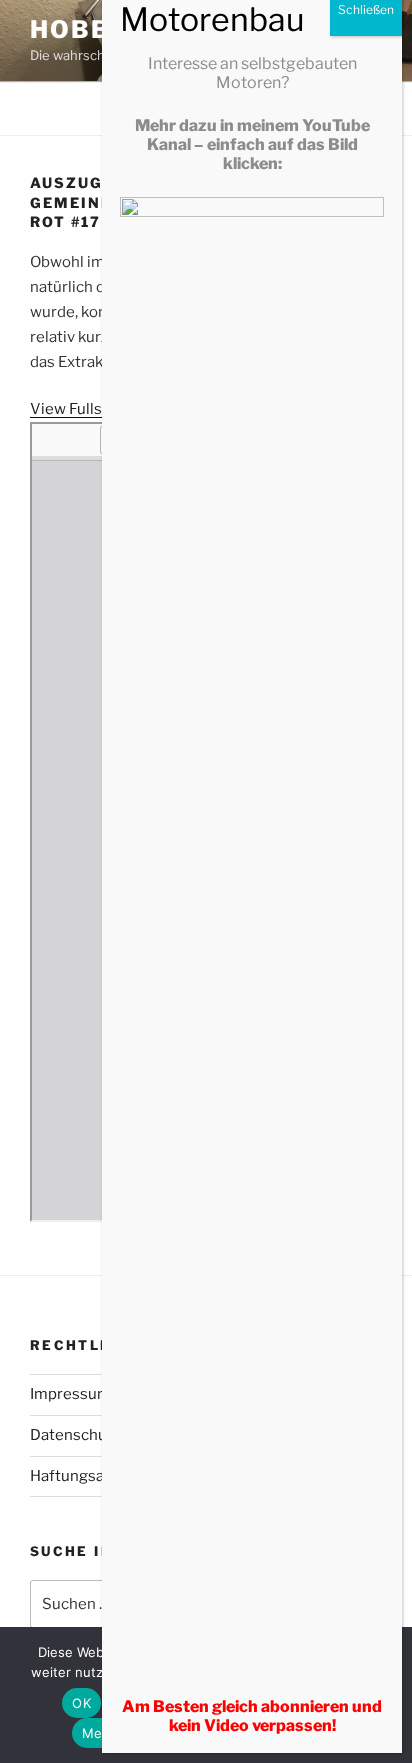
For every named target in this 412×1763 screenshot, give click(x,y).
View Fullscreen (86, 409)
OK (81, 1703)
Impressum (70, 1394)
